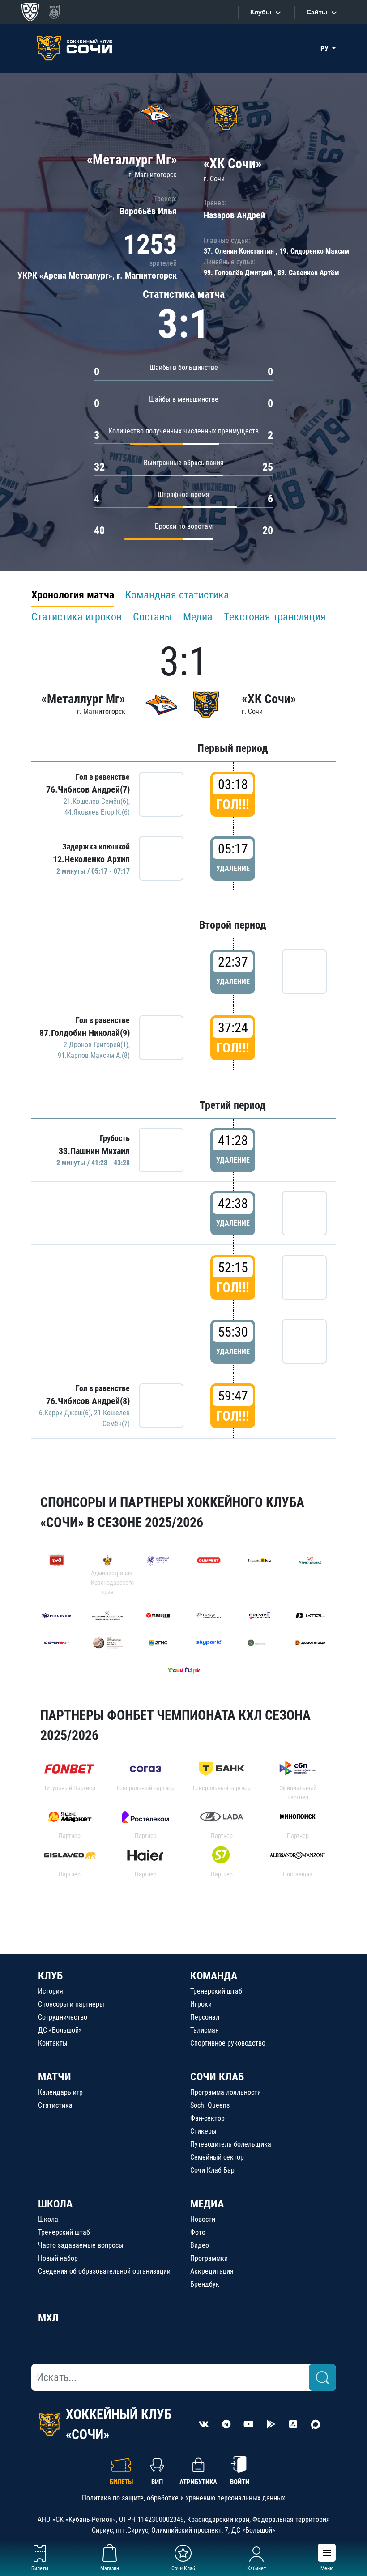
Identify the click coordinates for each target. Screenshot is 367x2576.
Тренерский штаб (216, 1991)
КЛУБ (50, 1976)
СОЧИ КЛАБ (217, 2077)
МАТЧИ (55, 2077)
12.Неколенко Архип (91, 859)
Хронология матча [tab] (73, 595)
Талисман (205, 2030)
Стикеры (203, 2131)
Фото (198, 2232)
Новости (203, 2219)
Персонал (205, 2017)
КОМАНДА (214, 1976)
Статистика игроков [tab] (77, 617)
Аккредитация (212, 2271)
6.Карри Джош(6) (65, 1413)
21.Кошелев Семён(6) (96, 801)
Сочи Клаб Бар (212, 2170)
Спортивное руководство (228, 2043)
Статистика (55, 2105)
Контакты (53, 2043)
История (51, 1991)
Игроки (201, 2004)
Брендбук (205, 2284)
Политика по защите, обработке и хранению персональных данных (183, 2498)
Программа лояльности (226, 2092)
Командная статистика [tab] (177, 595)
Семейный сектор (217, 2157)
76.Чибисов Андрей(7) (88, 789)
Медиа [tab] (198, 617)
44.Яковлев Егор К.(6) (97, 812)
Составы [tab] (152, 617)
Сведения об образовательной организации (104, 2271)
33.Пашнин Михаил (94, 1151)
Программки (209, 2258)
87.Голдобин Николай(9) (85, 1033)
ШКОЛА (55, 2204)
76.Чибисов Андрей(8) (88, 1401)
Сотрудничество (63, 2017)
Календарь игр (60, 2092)
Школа (48, 2219)
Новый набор (58, 2258)
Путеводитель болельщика (231, 2144)
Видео (200, 2245)
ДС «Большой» (60, 2030)
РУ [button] (325, 49)
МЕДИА (207, 2204)
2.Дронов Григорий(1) (96, 1045)
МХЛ (48, 2318)
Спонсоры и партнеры (71, 2004)
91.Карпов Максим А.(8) (94, 1055)
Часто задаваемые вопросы (81, 2245)
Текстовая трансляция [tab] (275, 617)
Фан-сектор (207, 2118)
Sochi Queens (210, 2105)
